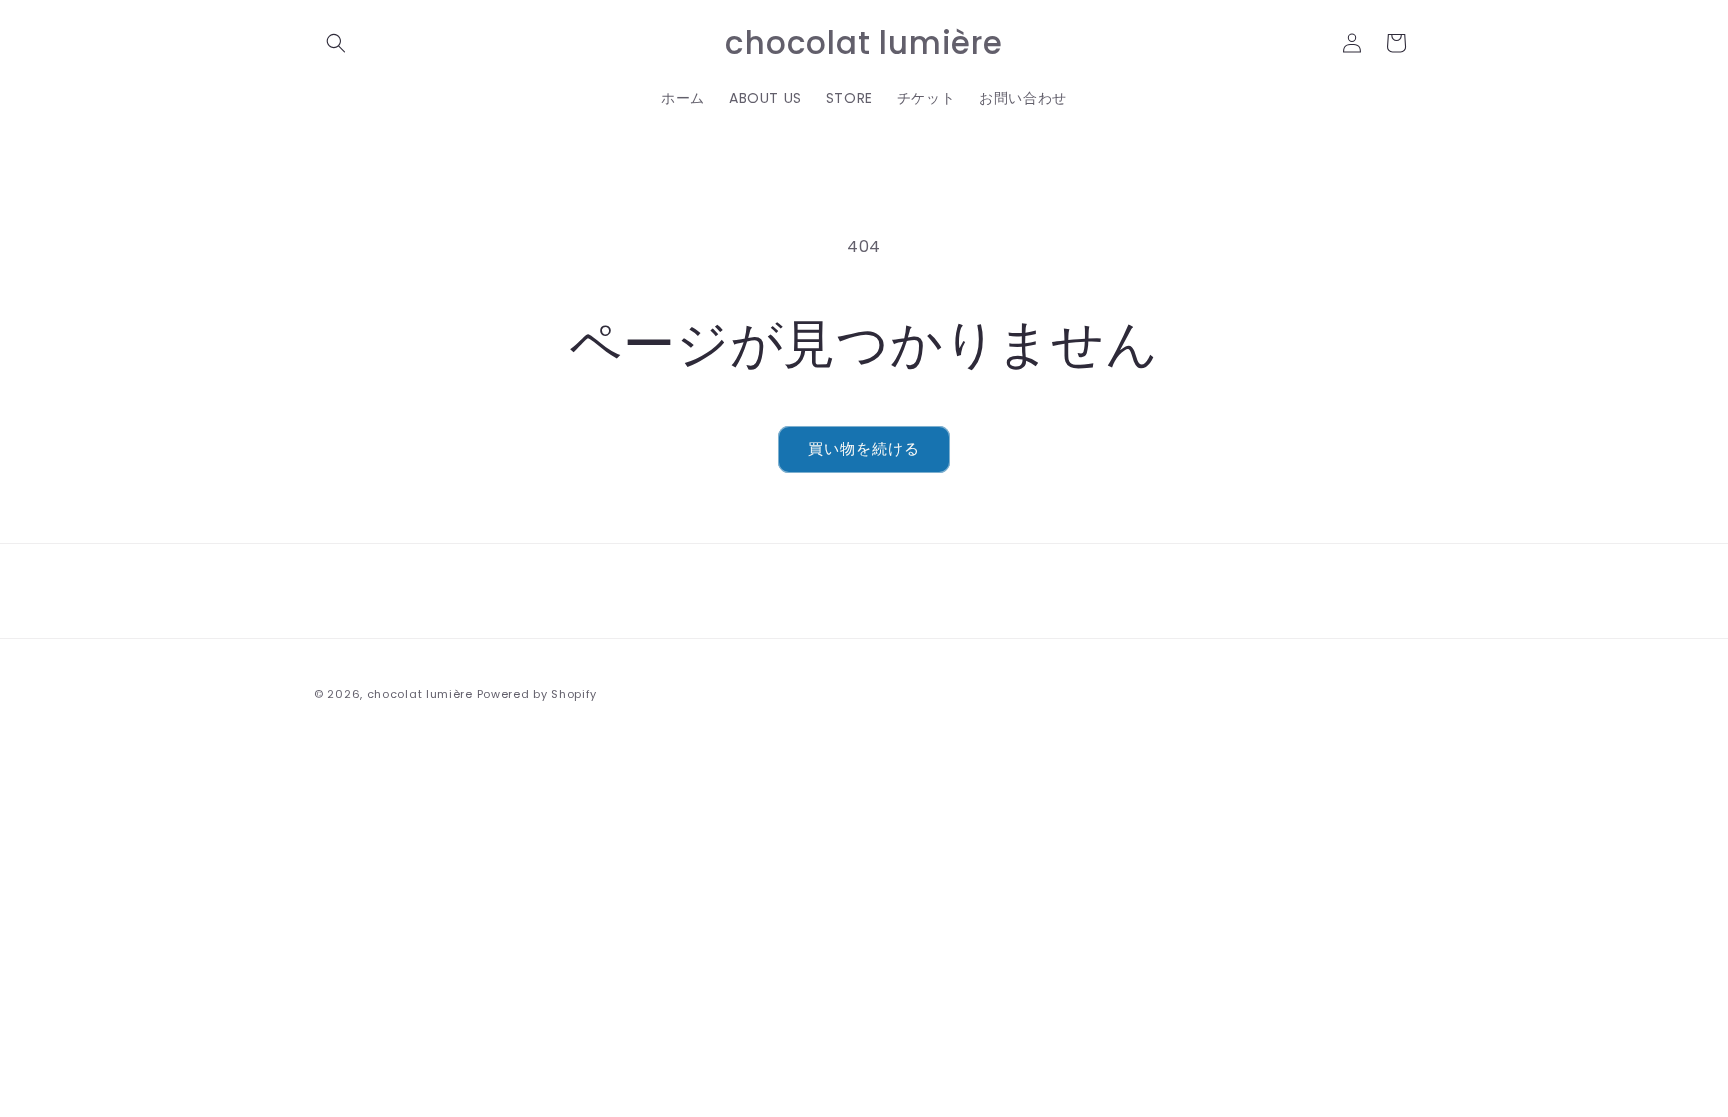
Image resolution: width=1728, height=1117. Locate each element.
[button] (336, 43)
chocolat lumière (420, 694)
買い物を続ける (864, 448)
